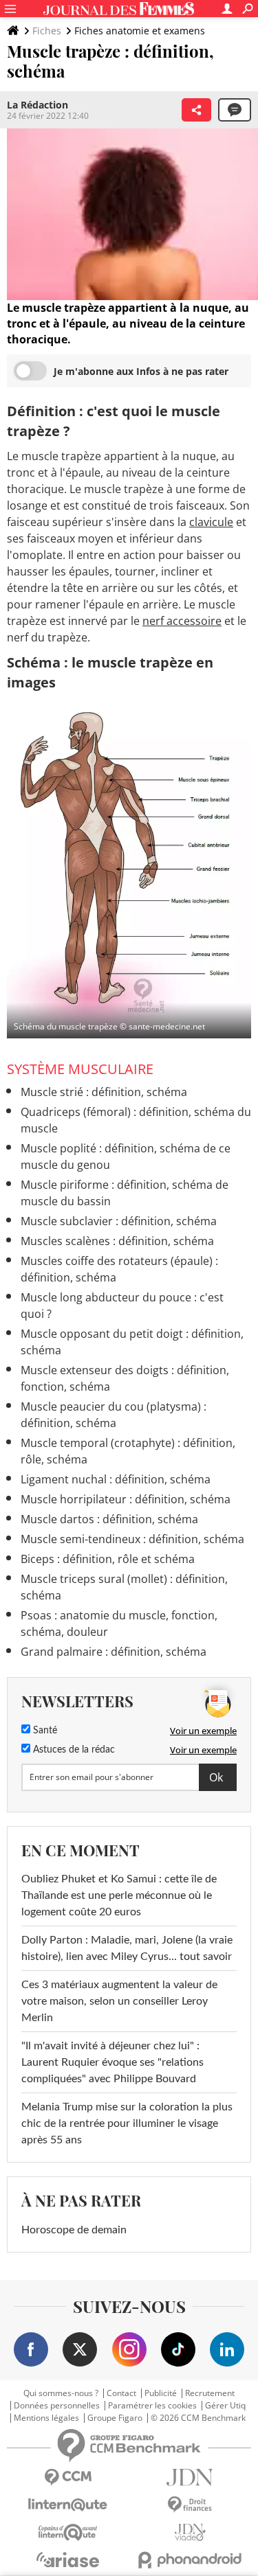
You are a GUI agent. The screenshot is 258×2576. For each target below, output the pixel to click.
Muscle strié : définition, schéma (104, 1092)
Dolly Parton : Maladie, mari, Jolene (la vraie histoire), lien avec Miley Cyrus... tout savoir (127, 1948)
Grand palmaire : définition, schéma (114, 1652)
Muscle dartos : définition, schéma (109, 1519)
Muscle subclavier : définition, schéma (119, 1221)
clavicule (211, 522)
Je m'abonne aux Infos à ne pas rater (141, 371)
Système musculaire (80, 1069)
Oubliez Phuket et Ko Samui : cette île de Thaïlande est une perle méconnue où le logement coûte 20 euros (119, 1895)
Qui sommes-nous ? (61, 2393)
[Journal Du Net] (191, 2477)
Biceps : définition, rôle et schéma (108, 1559)
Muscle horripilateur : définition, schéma (126, 1499)
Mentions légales (46, 2418)
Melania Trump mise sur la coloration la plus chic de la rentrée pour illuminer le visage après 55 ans (127, 2123)
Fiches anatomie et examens (140, 31)
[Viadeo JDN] (191, 2532)
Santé (44, 1731)
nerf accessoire (182, 621)
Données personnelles (57, 2406)
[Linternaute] (68, 2505)
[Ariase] (68, 2560)
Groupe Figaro (115, 2418)
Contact (121, 2393)
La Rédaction (37, 105)
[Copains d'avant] (68, 2532)
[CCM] (68, 2477)
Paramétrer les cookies (152, 2406)
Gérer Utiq (225, 2406)
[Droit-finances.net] (191, 2505)
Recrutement (210, 2393)
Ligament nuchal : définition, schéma (116, 1479)
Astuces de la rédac (73, 1750)
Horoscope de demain (74, 2230)
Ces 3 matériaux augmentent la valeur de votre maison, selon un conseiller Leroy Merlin (119, 2001)
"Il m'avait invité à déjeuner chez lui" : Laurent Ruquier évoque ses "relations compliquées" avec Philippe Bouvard (112, 2062)
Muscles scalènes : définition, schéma (117, 1241)
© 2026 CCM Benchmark (198, 2418)
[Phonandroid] (191, 2560)
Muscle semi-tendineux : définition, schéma (132, 1539)
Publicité (161, 2393)
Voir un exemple (203, 1731)
